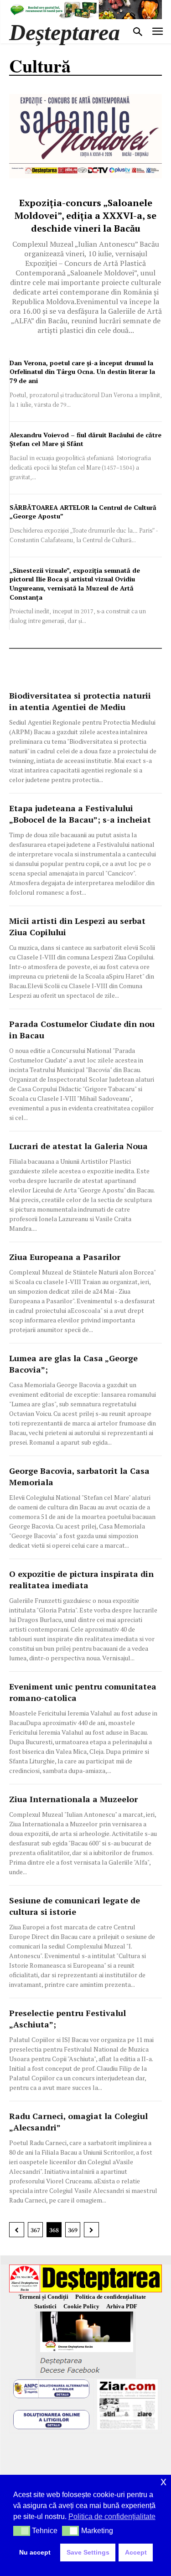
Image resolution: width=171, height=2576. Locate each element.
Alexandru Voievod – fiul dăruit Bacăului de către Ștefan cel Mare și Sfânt (85, 439)
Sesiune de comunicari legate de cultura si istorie (75, 1906)
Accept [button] (136, 2552)
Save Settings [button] (88, 2552)
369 (73, 2230)
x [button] (163, 2481)
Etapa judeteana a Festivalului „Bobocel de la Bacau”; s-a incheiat (80, 814)
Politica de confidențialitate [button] (112, 2516)
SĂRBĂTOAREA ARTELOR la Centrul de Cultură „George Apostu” (83, 512)
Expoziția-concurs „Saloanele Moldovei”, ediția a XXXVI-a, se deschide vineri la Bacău (85, 215)
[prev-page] (17, 2230)
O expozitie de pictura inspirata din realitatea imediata (81, 1579)
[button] (22, 2531)
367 (35, 2230)
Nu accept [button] (35, 2552)
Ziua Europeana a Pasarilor (65, 1257)
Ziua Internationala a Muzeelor (73, 1799)
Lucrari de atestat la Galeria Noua (78, 1146)
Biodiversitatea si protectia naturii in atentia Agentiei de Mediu (80, 701)
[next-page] (91, 2230)
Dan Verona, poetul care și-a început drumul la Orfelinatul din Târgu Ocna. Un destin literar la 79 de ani (82, 372)
